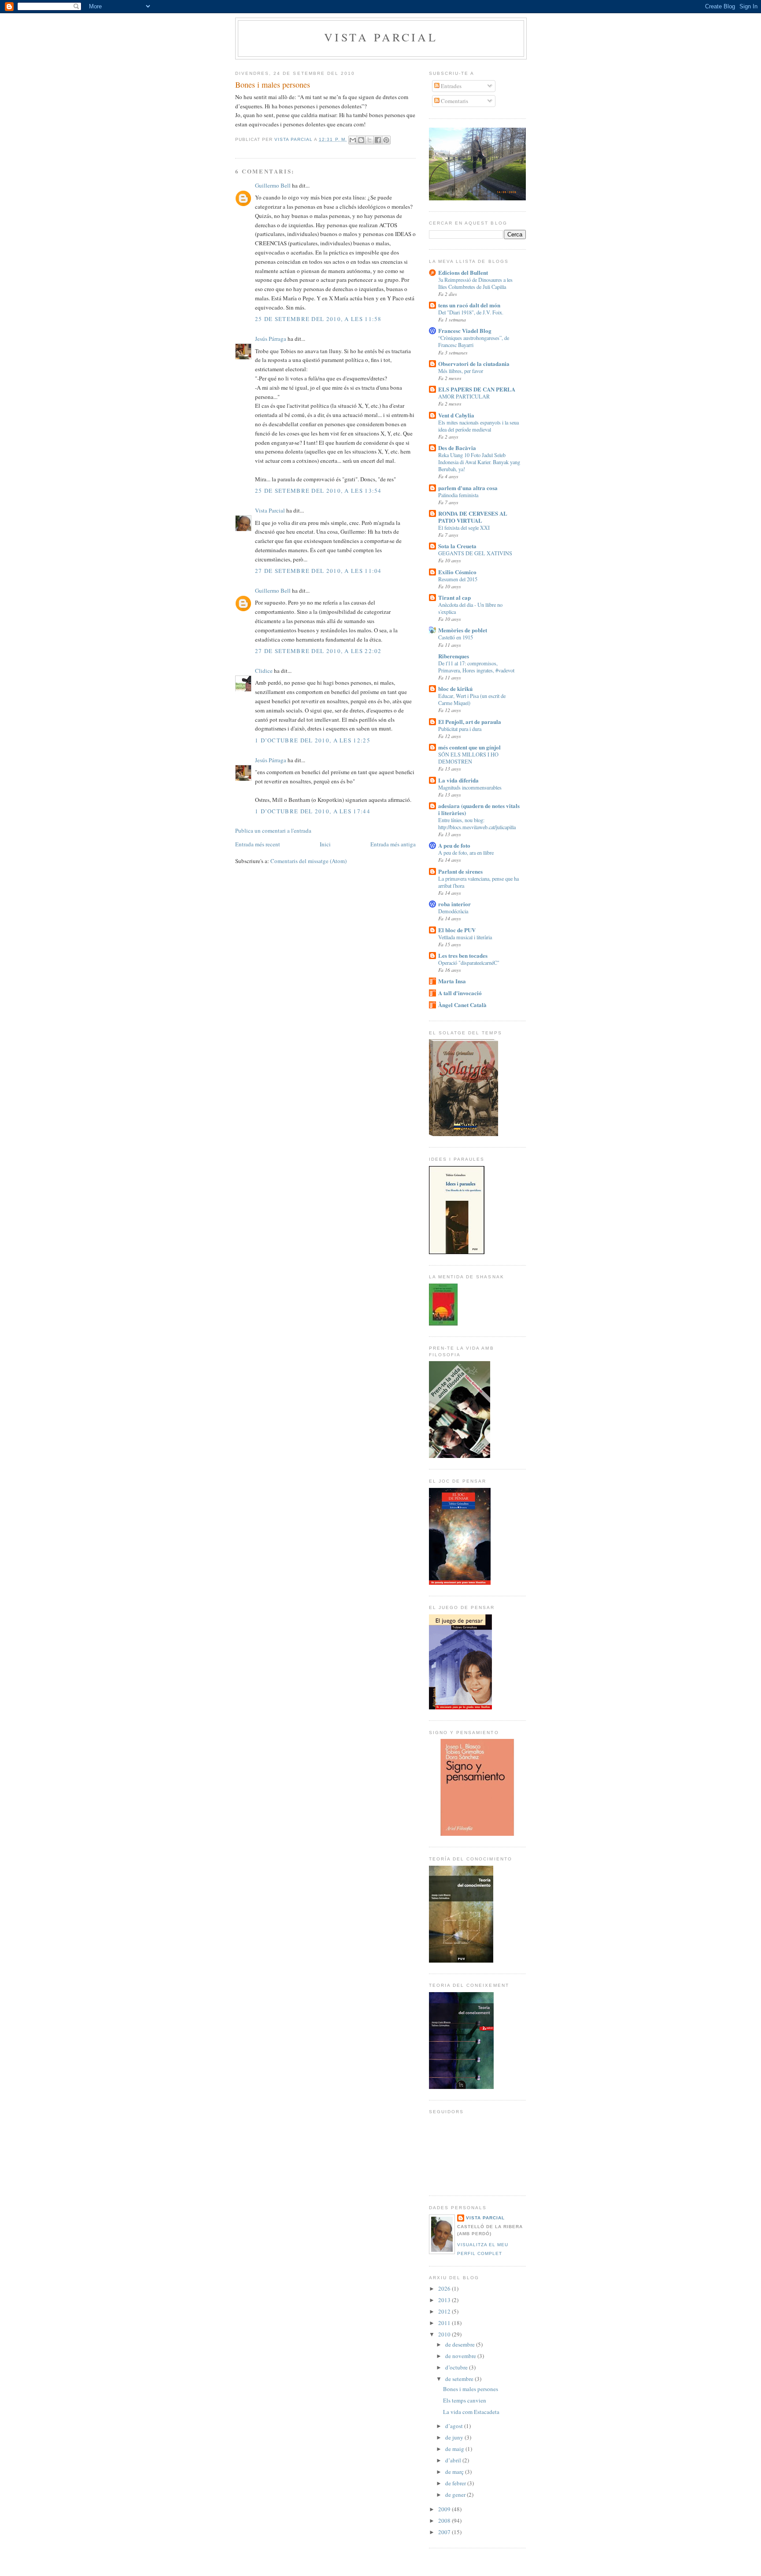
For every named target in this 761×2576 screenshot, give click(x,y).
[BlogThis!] (361, 140)
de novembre (461, 2356)
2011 (445, 2323)
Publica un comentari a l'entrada (273, 830)
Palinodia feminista (458, 495)
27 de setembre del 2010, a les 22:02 (318, 651)
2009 (445, 2509)
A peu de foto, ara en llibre (466, 853)
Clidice (264, 671)
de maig (455, 2449)
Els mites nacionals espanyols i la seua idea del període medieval (478, 426)
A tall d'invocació (460, 993)
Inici (325, 844)
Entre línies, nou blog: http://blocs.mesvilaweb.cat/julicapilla (477, 823)
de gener (456, 2495)
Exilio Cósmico (457, 572)
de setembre (460, 2379)
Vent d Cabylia (456, 415)
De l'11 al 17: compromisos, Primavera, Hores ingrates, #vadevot (476, 667)
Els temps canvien (465, 2400)
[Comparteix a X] (369, 140)
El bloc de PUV (457, 930)
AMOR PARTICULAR (464, 396)
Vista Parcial (270, 510)
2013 (445, 2300)
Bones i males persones (471, 2389)
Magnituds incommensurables (470, 787)
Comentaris (454, 101)
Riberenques (454, 656)
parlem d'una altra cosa (468, 488)
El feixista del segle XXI (464, 528)
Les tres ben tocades (463, 955)
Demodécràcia (453, 911)
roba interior (454, 904)
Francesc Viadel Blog (465, 330)
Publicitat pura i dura (460, 729)
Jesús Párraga (271, 339)
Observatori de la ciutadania (474, 364)
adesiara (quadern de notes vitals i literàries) (479, 809)
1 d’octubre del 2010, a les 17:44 (313, 811)
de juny (455, 2437)
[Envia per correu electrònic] (353, 140)
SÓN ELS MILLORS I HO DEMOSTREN (468, 758)
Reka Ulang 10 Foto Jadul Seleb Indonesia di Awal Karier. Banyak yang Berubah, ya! (479, 462)
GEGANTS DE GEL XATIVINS (475, 553)
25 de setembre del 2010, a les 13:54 (318, 491)
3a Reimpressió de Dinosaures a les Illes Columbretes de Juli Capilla (475, 283)
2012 (445, 2311)
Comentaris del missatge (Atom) (308, 861)
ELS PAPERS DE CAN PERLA (477, 389)
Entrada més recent (258, 844)
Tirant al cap (454, 597)
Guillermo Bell (273, 185)
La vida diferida (458, 780)
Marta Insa (452, 981)
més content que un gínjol (469, 747)
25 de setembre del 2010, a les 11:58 (318, 319)
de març (455, 2472)
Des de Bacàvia (457, 448)
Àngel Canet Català (462, 1005)
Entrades (451, 86)
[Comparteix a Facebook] (378, 140)
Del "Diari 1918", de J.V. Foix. (471, 312)
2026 (445, 2288)
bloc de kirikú (455, 688)
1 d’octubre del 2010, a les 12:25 (313, 740)
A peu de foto (454, 845)
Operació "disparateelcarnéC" (469, 963)
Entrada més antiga (393, 844)
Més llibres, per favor (461, 371)
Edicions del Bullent (463, 272)
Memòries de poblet (463, 630)
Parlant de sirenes (460, 871)
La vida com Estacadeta (471, 2412)
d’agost (455, 2426)
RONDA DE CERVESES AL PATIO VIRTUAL (473, 517)
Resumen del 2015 (458, 579)
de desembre (461, 2344)
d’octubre (457, 2367)
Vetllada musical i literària (465, 937)
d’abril (454, 2460)
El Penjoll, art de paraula (470, 722)
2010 (445, 2334)
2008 (445, 2521)
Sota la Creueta (457, 546)
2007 (445, 2532)
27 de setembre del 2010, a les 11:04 (318, 571)
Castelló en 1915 (456, 637)
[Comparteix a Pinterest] (386, 140)
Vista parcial (381, 37)
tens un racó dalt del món (469, 305)
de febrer (456, 2483)
